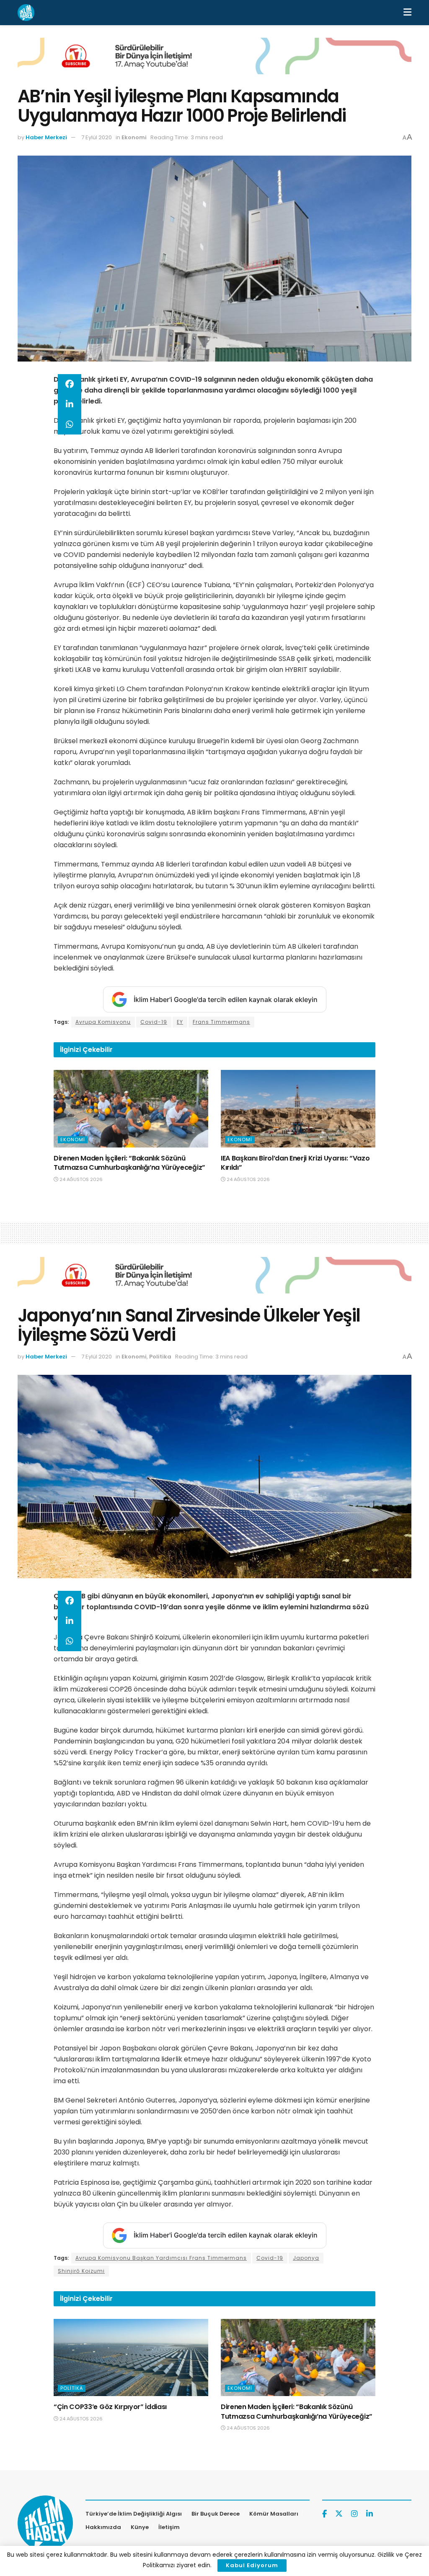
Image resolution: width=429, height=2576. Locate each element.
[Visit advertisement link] (214, 62)
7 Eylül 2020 (97, 137)
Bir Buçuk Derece (216, 2514)
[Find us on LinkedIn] (370, 2514)
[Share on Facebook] (70, 384)
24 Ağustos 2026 (80, 1179)
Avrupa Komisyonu (103, 1022)
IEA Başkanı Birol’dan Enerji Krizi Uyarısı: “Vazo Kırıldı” (295, 1163)
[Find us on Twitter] (339, 2514)
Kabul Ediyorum (252, 2565)
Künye (140, 2527)
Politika (160, 1357)
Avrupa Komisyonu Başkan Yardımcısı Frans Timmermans (161, 2258)
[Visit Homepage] (26, 13)
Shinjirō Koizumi (81, 2271)
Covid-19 (154, 1022)
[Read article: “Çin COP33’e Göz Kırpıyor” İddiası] (131, 2358)
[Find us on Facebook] (324, 2514)
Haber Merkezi (46, 137)
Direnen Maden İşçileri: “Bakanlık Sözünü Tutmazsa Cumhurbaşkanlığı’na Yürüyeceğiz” (129, 1163)
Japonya (306, 2258)
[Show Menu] (407, 13)
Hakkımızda (103, 2527)
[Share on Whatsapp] (70, 424)
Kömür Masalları (274, 2514)
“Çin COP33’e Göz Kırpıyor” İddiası (110, 2407)
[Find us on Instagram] (354, 2514)
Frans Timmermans (221, 1022)
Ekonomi (134, 137)
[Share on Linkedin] (70, 404)
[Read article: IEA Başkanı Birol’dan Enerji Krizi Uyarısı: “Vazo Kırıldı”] (298, 1109)
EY (180, 1022)
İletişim (169, 2527)
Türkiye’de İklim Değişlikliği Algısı (134, 2514)
